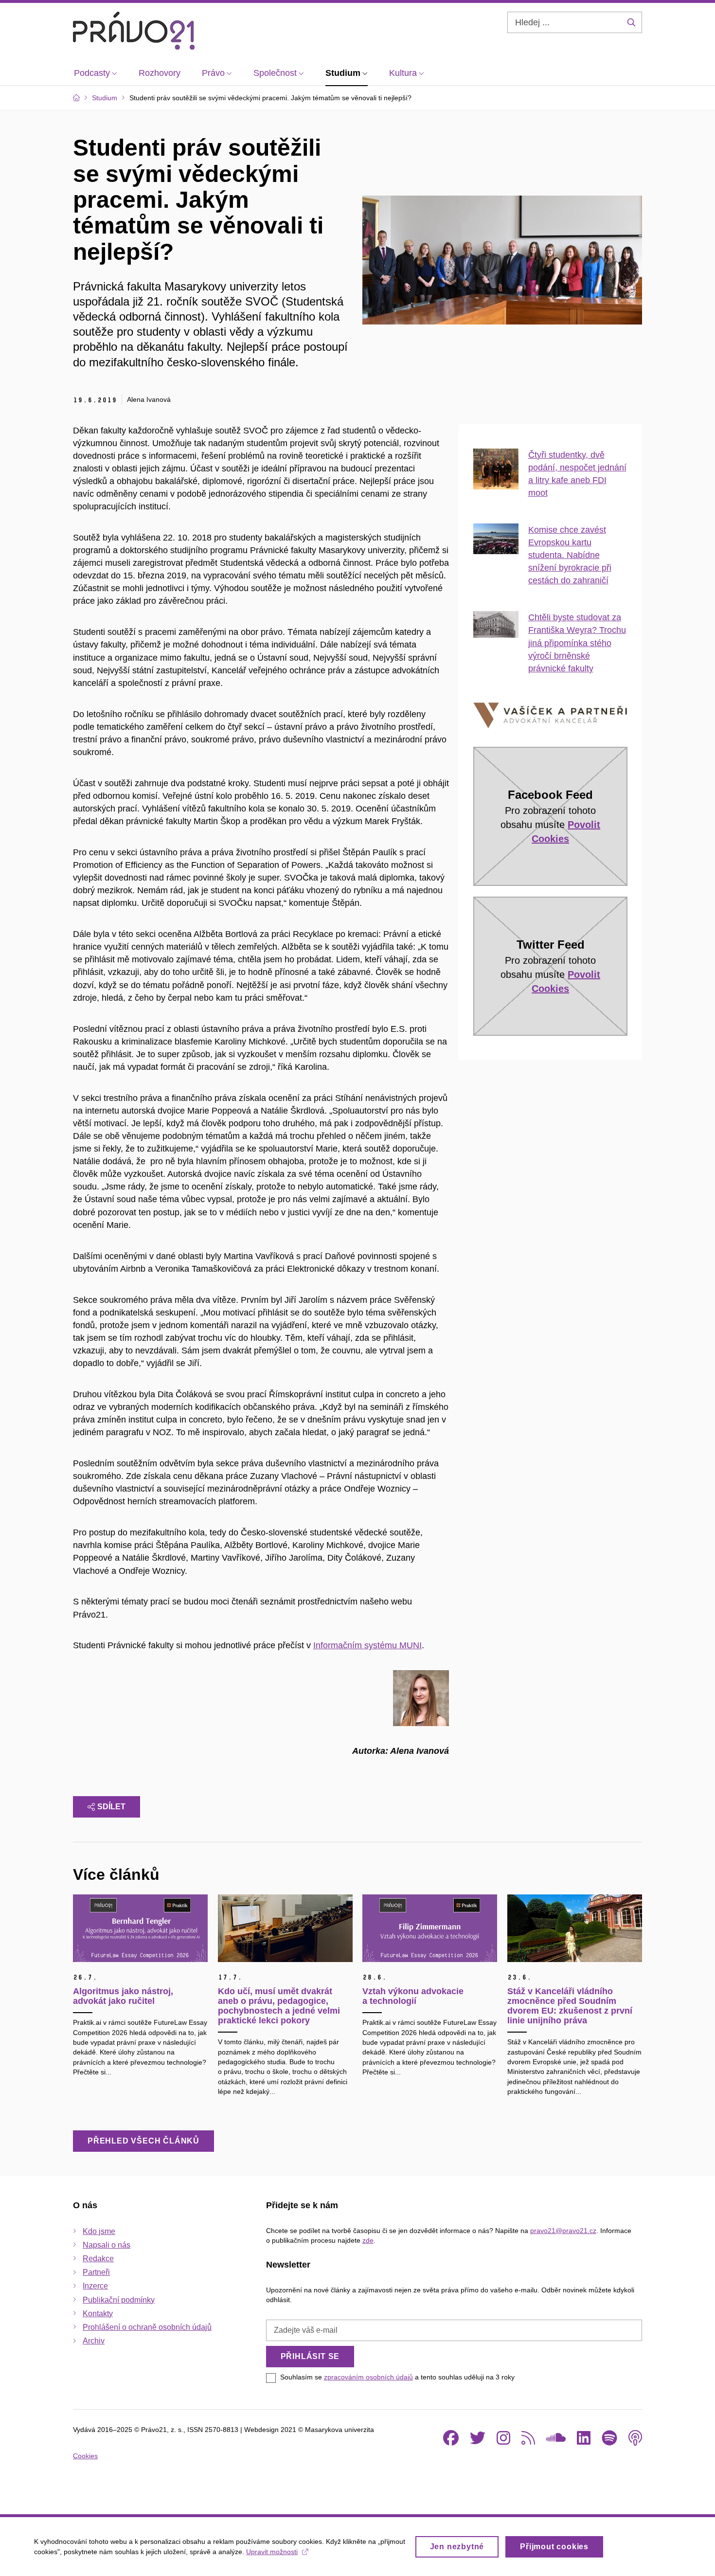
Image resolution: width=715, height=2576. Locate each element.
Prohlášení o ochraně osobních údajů (147, 2327)
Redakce (98, 2259)
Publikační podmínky (119, 2300)
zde (368, 2240)
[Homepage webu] (134, 31)
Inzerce (95, 2286)
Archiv (94, 2341)
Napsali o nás (107, 2245)
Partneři (96, 2272)
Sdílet (111, 1807)
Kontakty (98, 2314)
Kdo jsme (99, 2231)
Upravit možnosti (272, 2552)
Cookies (85, 2456)
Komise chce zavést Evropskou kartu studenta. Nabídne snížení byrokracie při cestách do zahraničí (570, 555)
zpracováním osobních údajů (368, 2377)
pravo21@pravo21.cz (563, 2231)
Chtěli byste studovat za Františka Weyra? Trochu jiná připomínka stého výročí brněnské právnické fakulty (577, 643)
